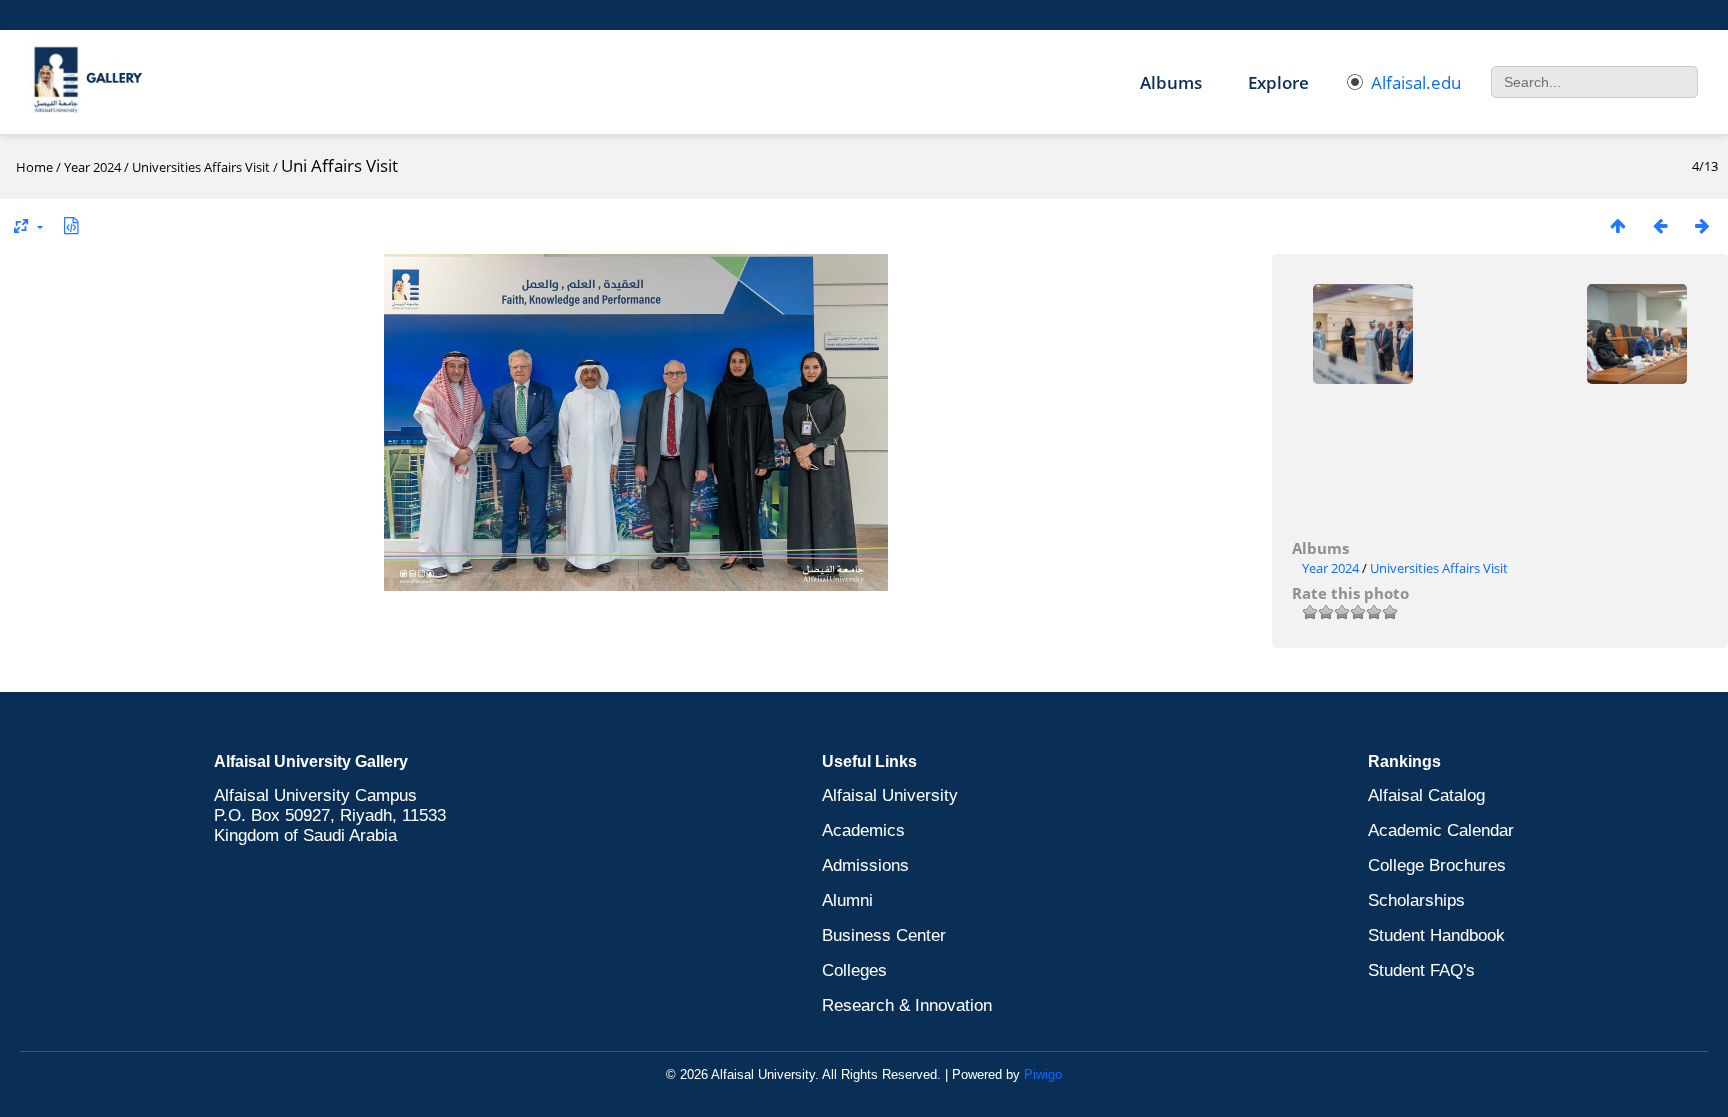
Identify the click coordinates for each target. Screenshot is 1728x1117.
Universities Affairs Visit (201, 167)
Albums (1171, 82)
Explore (1278, 82)
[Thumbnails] (1618, 225)
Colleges (854, 970)
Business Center (884, 935)
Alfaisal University (890, 795)
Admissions (865, 865)
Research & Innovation (907, 1005)
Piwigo (1043, 1074)
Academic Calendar (1441, 830)
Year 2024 (92, 167)
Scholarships (1416, 900)
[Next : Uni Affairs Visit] (1702, 225)
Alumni (847, 900)
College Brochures (1437, 865)
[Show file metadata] (71, 225)
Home (34, 167)
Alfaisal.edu (1416, 82)
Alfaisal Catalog (1426, 795)
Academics (863, 830)
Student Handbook (1436, 935)
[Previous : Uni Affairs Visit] (1660, 225)
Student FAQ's (1421, 970)
